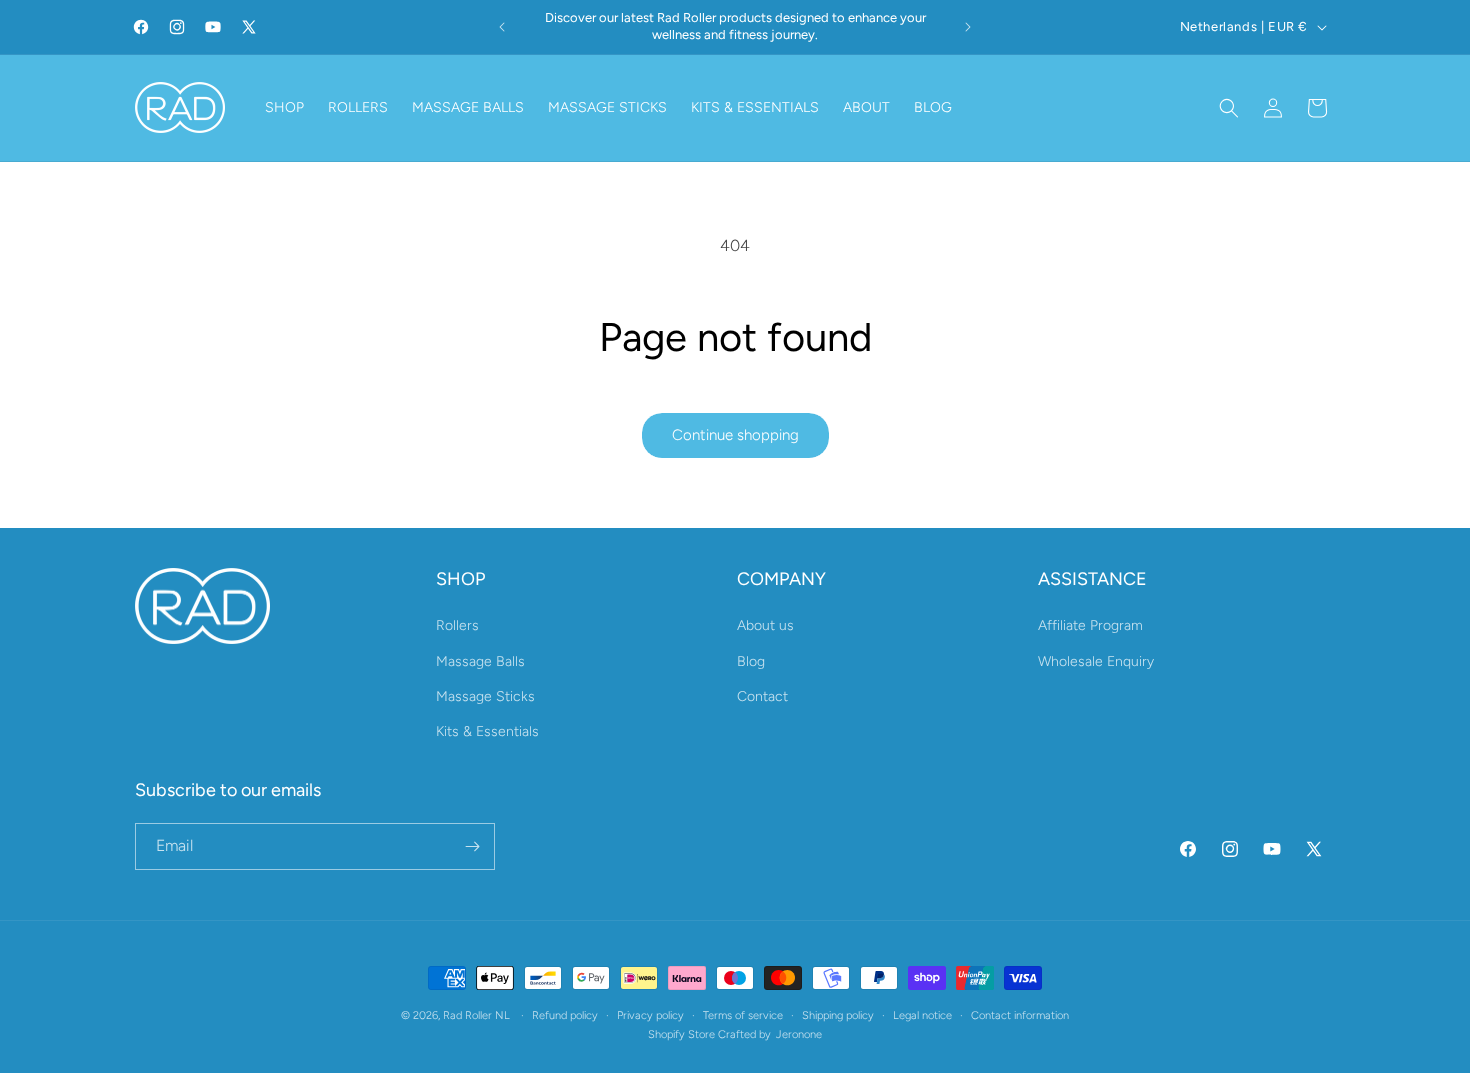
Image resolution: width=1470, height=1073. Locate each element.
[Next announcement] (968, 27)
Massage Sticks (485, 696)
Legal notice (922, 1015)
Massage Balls (480, 661)
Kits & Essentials (487, 731)
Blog (751, 661)
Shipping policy (838, 1015)
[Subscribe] (472, 846)
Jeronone (799, 1034)
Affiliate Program (1090, 625)
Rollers (457, 625)
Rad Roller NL (476, 1015)
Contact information (1020, 1015)
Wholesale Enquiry (1096, 661)
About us (765, 625)
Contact (762, 696)
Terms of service (743, 1015)
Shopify (668, 1034)
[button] (1229, 108)
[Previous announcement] (502, 27)
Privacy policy (650, 1015)
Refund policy (565, 1015)
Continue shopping (735, 435)
